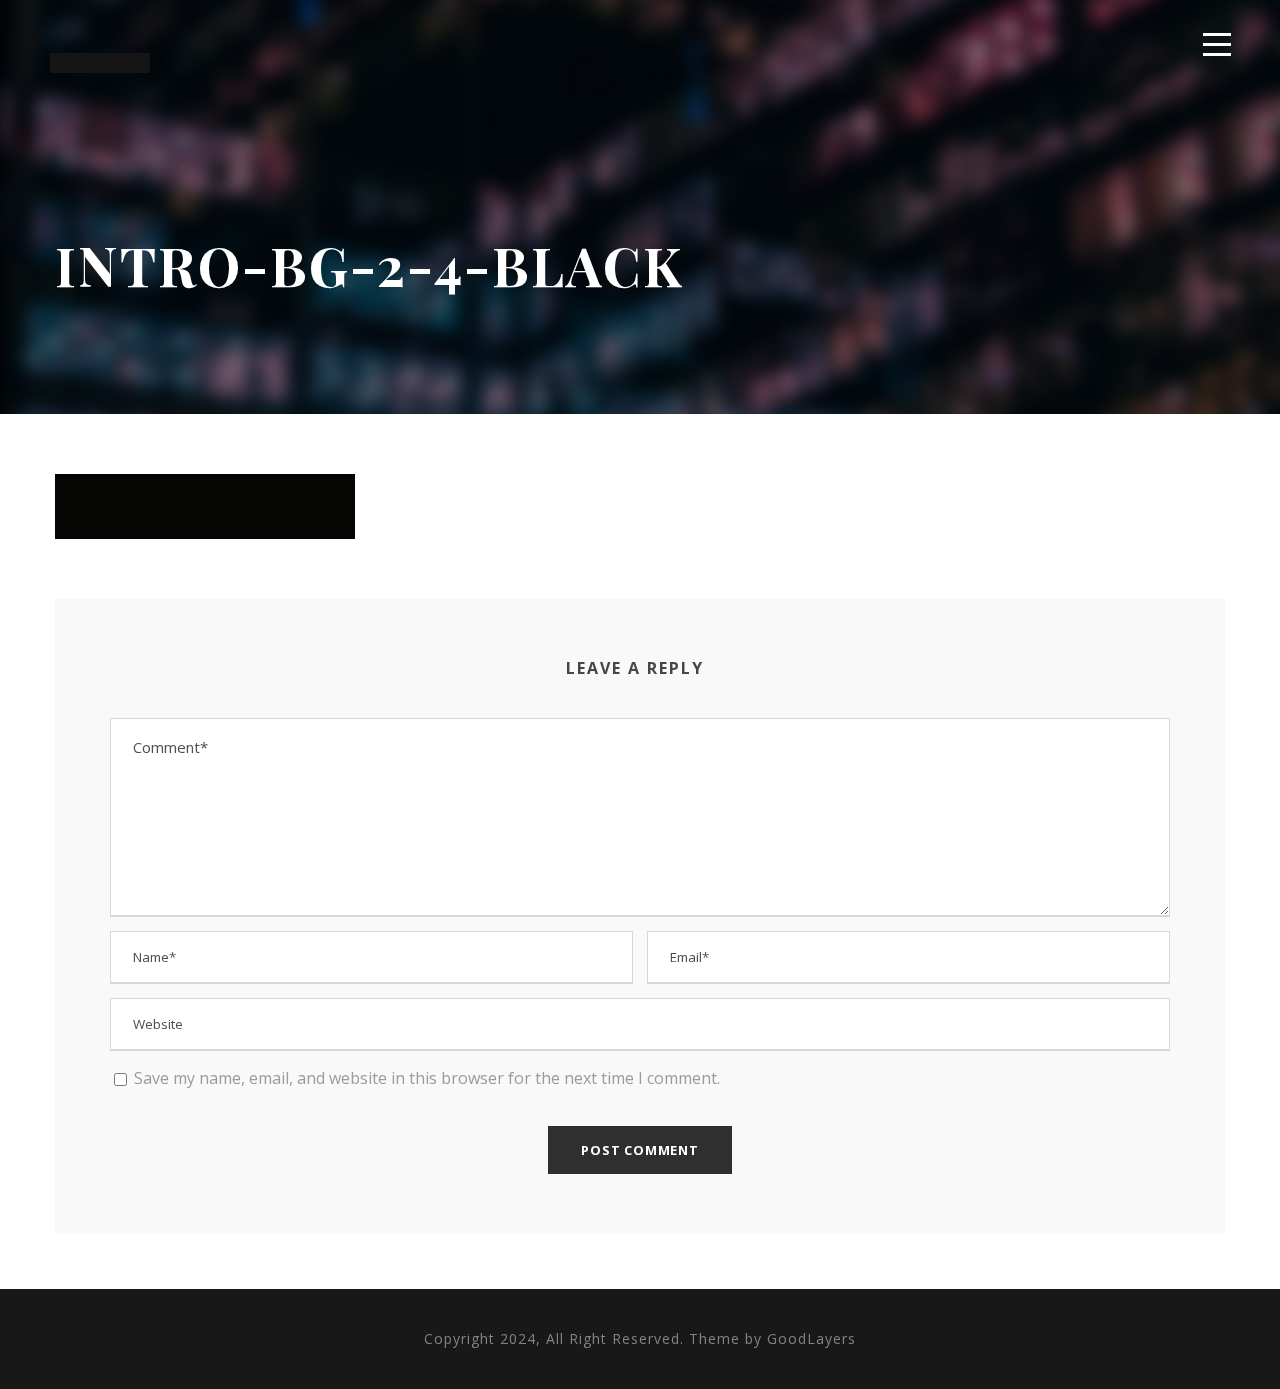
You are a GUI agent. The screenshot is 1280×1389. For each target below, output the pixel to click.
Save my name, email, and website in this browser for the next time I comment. (427, 1078)
